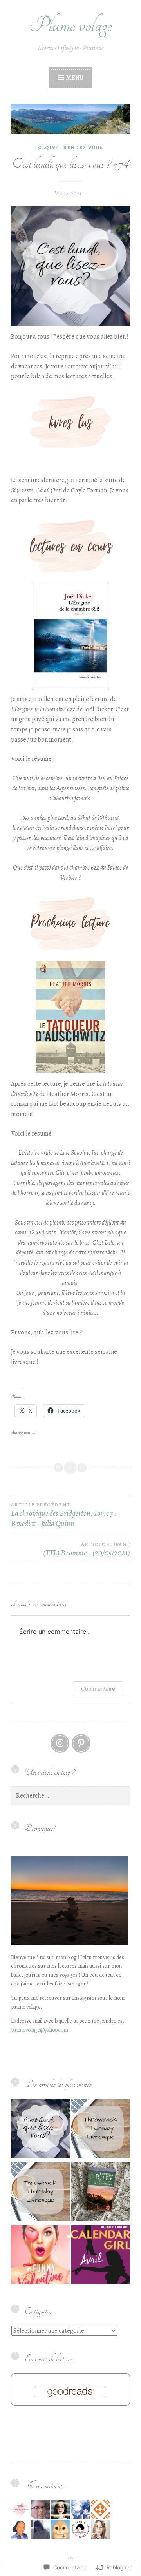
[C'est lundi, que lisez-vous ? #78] (40, 2130)
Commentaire (98, 1689)
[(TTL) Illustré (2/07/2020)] (40, 2193)
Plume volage (71, 25)
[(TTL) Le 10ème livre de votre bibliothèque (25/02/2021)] (101, 2130)
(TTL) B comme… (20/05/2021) (87, 1550)
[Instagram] (60, 1743)
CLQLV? (48, 147)
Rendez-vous (83, 147)
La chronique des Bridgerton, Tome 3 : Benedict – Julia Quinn (64, 1515)
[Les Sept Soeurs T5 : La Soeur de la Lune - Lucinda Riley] (101, 2193)
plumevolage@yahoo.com (40, 2030)
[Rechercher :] (70, 1796)
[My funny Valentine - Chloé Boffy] (40, 2256)
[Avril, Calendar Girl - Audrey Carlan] (101, 2256)
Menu (74, 78)
